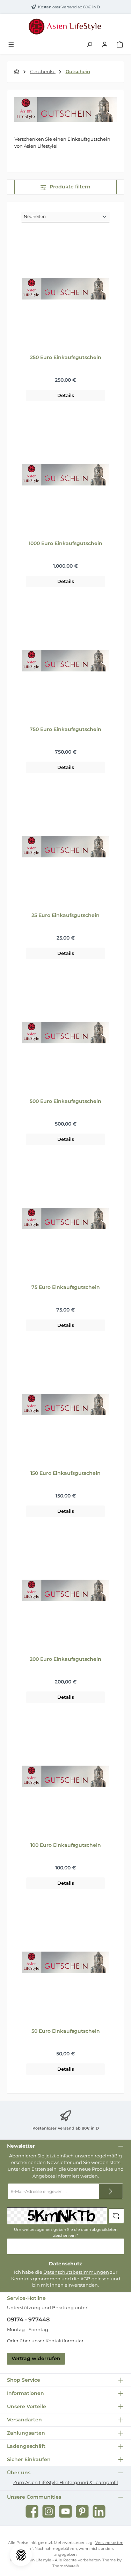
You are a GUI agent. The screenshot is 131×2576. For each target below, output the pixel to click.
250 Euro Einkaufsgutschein (66, 357)
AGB (85, 2279)
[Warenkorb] (120, 45)
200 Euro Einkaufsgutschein (65, 1659)
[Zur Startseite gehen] (66, 26)
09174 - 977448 (28, 2320)
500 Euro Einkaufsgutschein (65, 1101)
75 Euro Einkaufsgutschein (66, 1287)
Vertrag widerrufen (36, 2358)
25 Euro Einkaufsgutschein (65, 915)
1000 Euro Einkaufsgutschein (65, 543)
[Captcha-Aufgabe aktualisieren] (116, 2216)
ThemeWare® (66, 2566)
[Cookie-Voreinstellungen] (21, 2555)
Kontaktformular (64, 2341)
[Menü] (11, 45)
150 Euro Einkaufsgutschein (65, 1473)
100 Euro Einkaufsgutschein (66, 1845)
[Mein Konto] (105, 45)
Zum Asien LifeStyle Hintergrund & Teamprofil (66, 2482)
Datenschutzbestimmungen (76, 2272)
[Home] (17, 72)
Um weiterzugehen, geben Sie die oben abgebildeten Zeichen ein (66, 2232)
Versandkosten (109, 2543)
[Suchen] (89, 45)
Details (66, 395)
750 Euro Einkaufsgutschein (65, 729)
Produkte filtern (69, 187)
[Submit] (111, 2191)
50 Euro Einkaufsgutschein (66, 2031)
